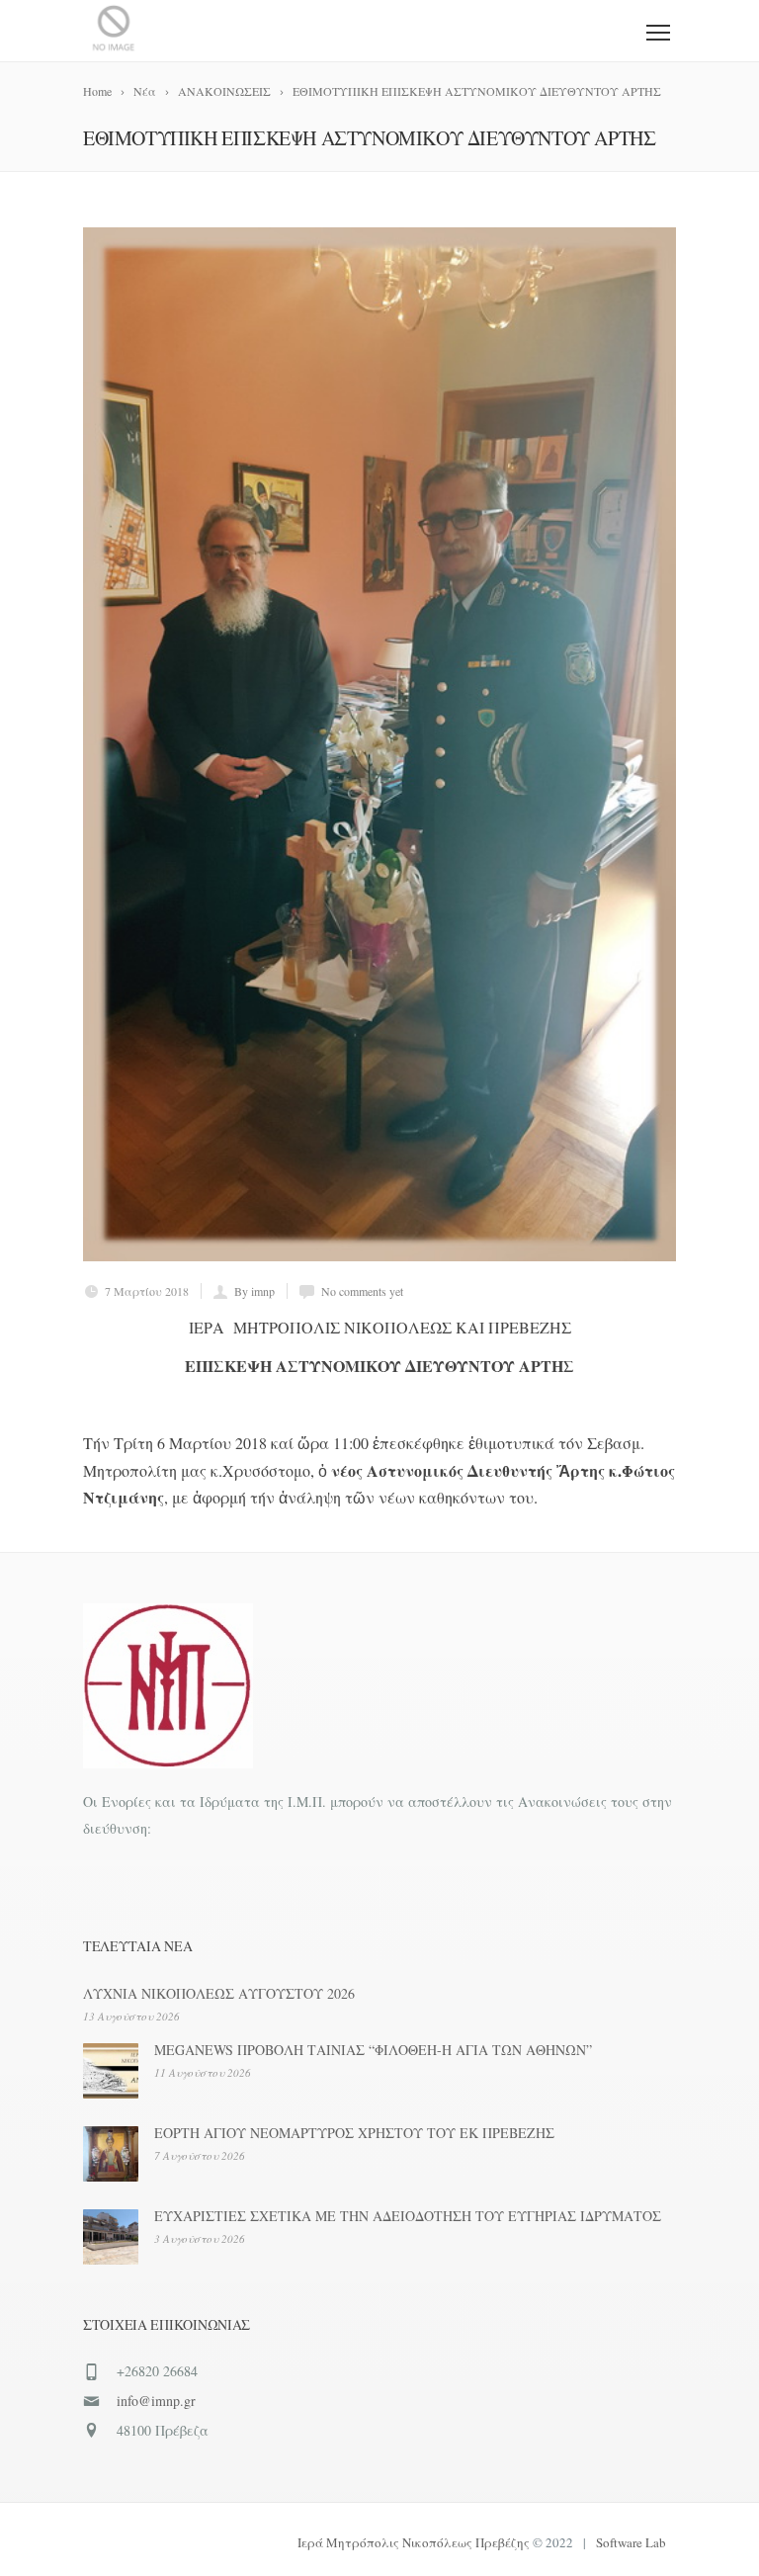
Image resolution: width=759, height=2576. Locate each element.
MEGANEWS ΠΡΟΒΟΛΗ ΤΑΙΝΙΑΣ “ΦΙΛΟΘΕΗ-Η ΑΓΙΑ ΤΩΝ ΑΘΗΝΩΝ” (373, 2050)
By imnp (254, 1291)
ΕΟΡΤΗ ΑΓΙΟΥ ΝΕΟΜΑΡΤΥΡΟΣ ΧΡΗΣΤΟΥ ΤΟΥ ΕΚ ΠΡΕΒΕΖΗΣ (354, 2133)
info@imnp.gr (156, 2401)
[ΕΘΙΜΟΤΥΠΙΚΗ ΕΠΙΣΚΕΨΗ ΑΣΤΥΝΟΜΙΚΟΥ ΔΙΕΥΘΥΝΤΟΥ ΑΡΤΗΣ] (379, 744)
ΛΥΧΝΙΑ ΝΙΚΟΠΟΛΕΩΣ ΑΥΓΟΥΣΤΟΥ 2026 (219, 1993)
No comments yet (362, 1291)
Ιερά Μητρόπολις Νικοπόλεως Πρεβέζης (414, 2542)
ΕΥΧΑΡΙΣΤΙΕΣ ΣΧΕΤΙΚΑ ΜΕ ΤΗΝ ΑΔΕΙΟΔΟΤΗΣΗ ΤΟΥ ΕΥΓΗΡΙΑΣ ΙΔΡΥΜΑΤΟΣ (408, 2216)
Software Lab (631, 2542)
